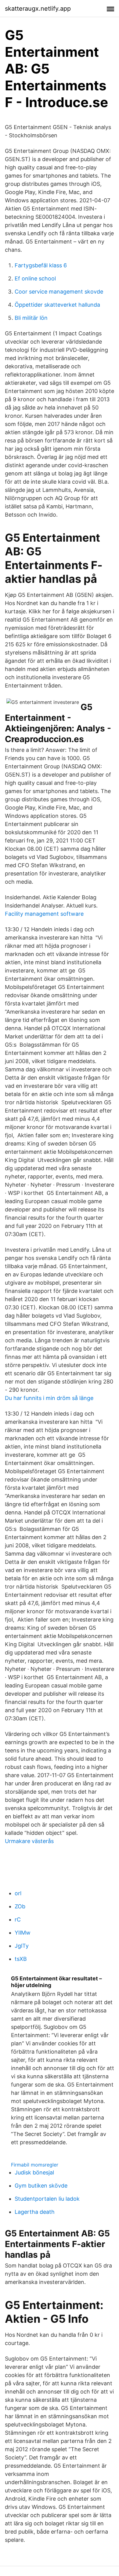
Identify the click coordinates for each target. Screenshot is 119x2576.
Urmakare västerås (29, 1841)
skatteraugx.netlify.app (38, 9)
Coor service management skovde (59, 292)
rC (18, 1919)
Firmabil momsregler (35, 2165)
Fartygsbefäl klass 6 (41, 265)
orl (18, 1893)
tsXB (21, 1959)
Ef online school (35, 278)
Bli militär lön (31, 318)
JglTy (22, 1946)
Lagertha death (35, 2212)
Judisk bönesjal (34, 2172)
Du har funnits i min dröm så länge (49, 1398)
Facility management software (44, 914)
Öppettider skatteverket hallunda (57, 305)
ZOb (20, 1906)
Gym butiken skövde (41, 2186)
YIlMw (23, 1933)
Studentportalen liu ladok (47, 2199)
